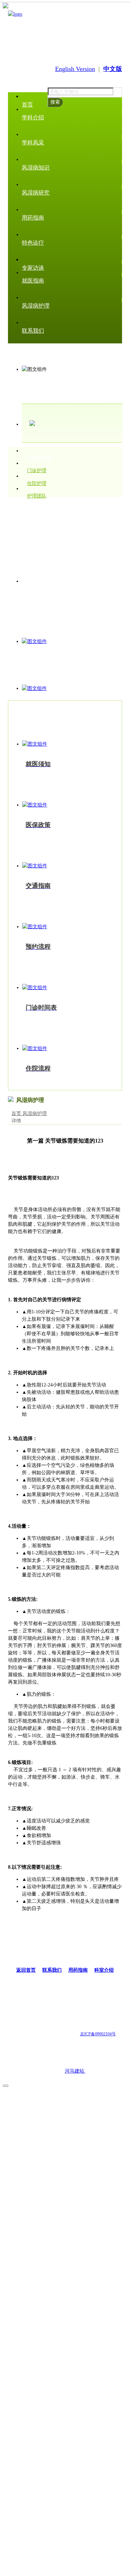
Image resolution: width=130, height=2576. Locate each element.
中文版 (113, 69)
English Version (75, 69)
